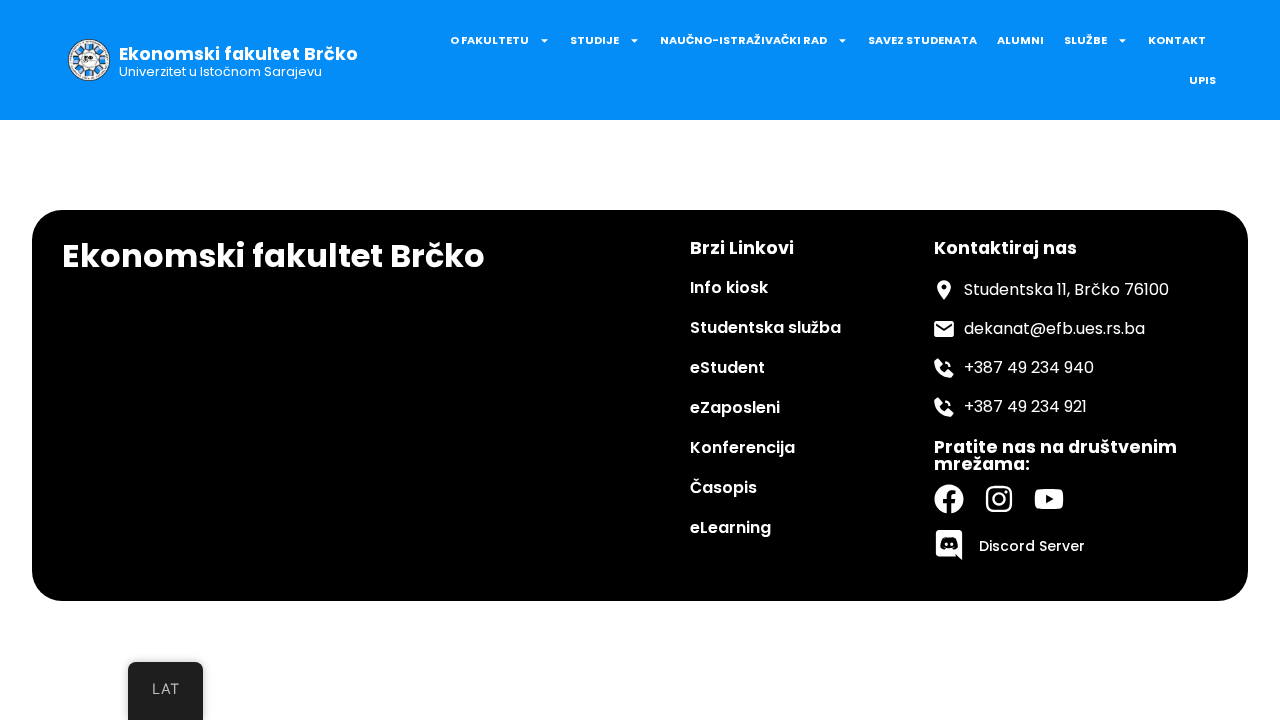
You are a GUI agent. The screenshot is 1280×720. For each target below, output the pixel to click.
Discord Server (1032, 546)
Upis (1202, 80)
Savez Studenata (922, 40)
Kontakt (1177, 40)
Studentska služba (765, 327)
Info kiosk (729, 287)
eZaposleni (735, 407)
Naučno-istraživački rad (743, 40)
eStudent (727, 367)
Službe (1085, 40)
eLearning (730, 527)
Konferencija (742, 447)
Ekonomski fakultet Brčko (238, 54)
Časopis (723, 487)
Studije (594, 40)
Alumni (1020, 40)
